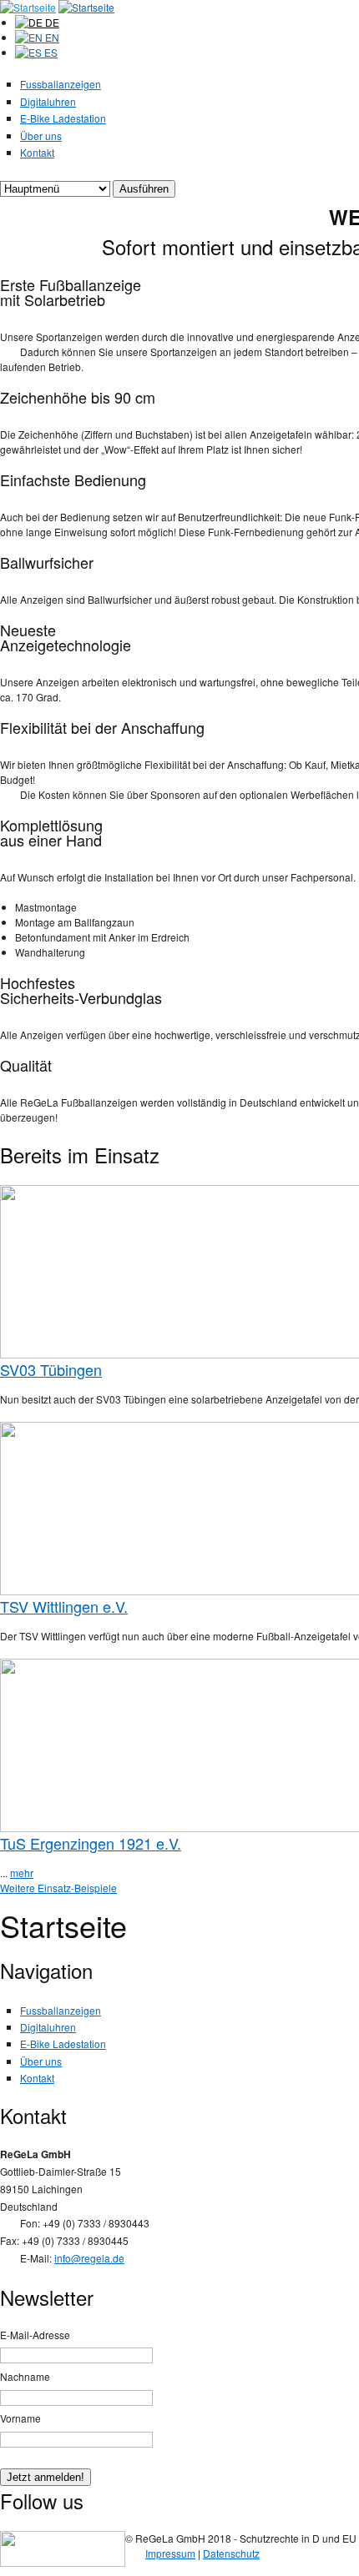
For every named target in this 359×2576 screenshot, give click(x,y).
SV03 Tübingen (51, 1369)
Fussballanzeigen (61, 84)
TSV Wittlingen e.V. (64, 1606)
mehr (22, 1873)
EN (51, 37)
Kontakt (37, 152)
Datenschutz (231, 2553)
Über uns (41, 136)
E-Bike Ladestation (63, 118)
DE (51, 22)
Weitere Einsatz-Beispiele (58, 1888)
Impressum (170, 2553)
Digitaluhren (48, 101)
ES (50, 52)
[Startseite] (28, 7)
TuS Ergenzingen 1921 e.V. (91, 1843)
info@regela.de (89, 2258)
